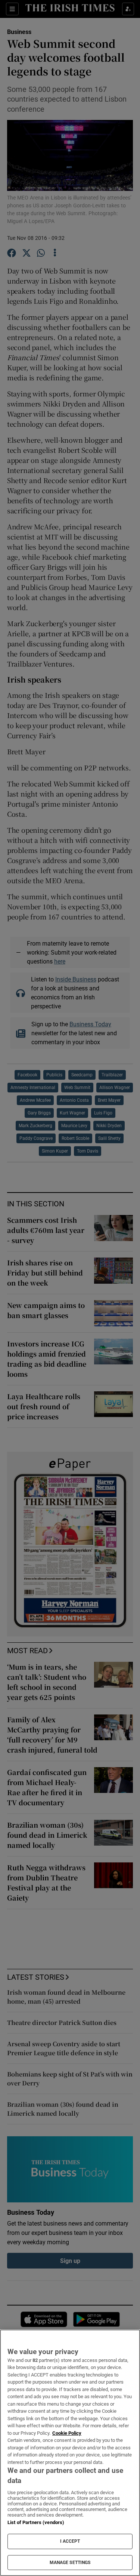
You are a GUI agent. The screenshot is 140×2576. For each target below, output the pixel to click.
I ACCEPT (70, 2541)
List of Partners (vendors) (36, 2522)
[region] (70, 2453)
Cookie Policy (67, 2433)
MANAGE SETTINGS (70, 2563)
